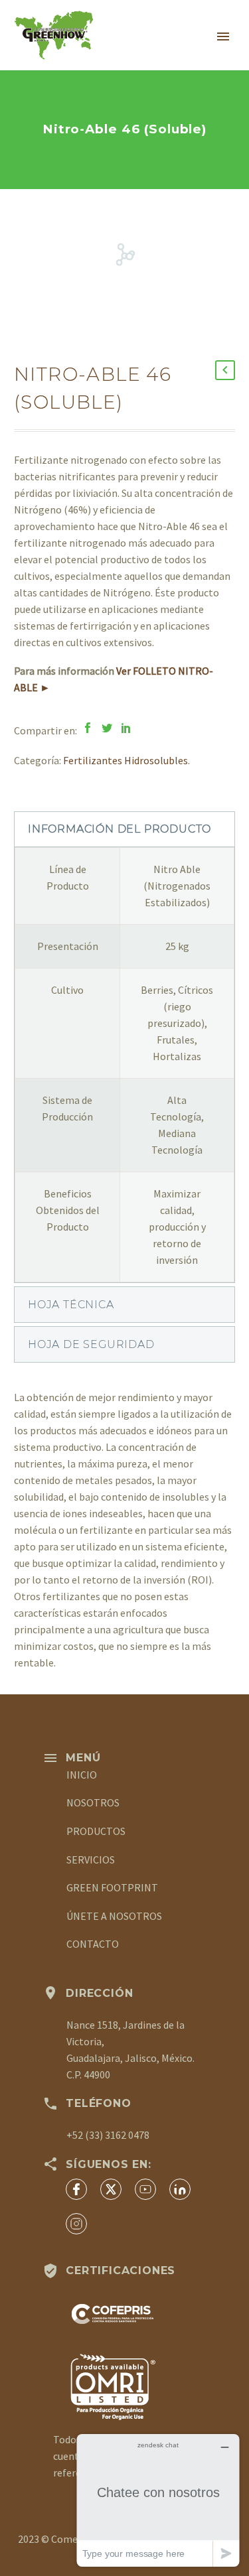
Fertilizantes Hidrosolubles (125, 760)
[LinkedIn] (126, 728)
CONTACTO (93, 1944)
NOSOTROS (93, 1802)
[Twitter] (107, 728)
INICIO (82, 1775)
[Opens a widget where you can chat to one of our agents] (158, 2500)
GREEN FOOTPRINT (112, 1887)
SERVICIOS (91, 1860)
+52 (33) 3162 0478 (108, 2135)
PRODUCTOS (96, 1831)
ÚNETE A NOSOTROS (114, 1916)
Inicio (164, 54)
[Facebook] (88, 728)
